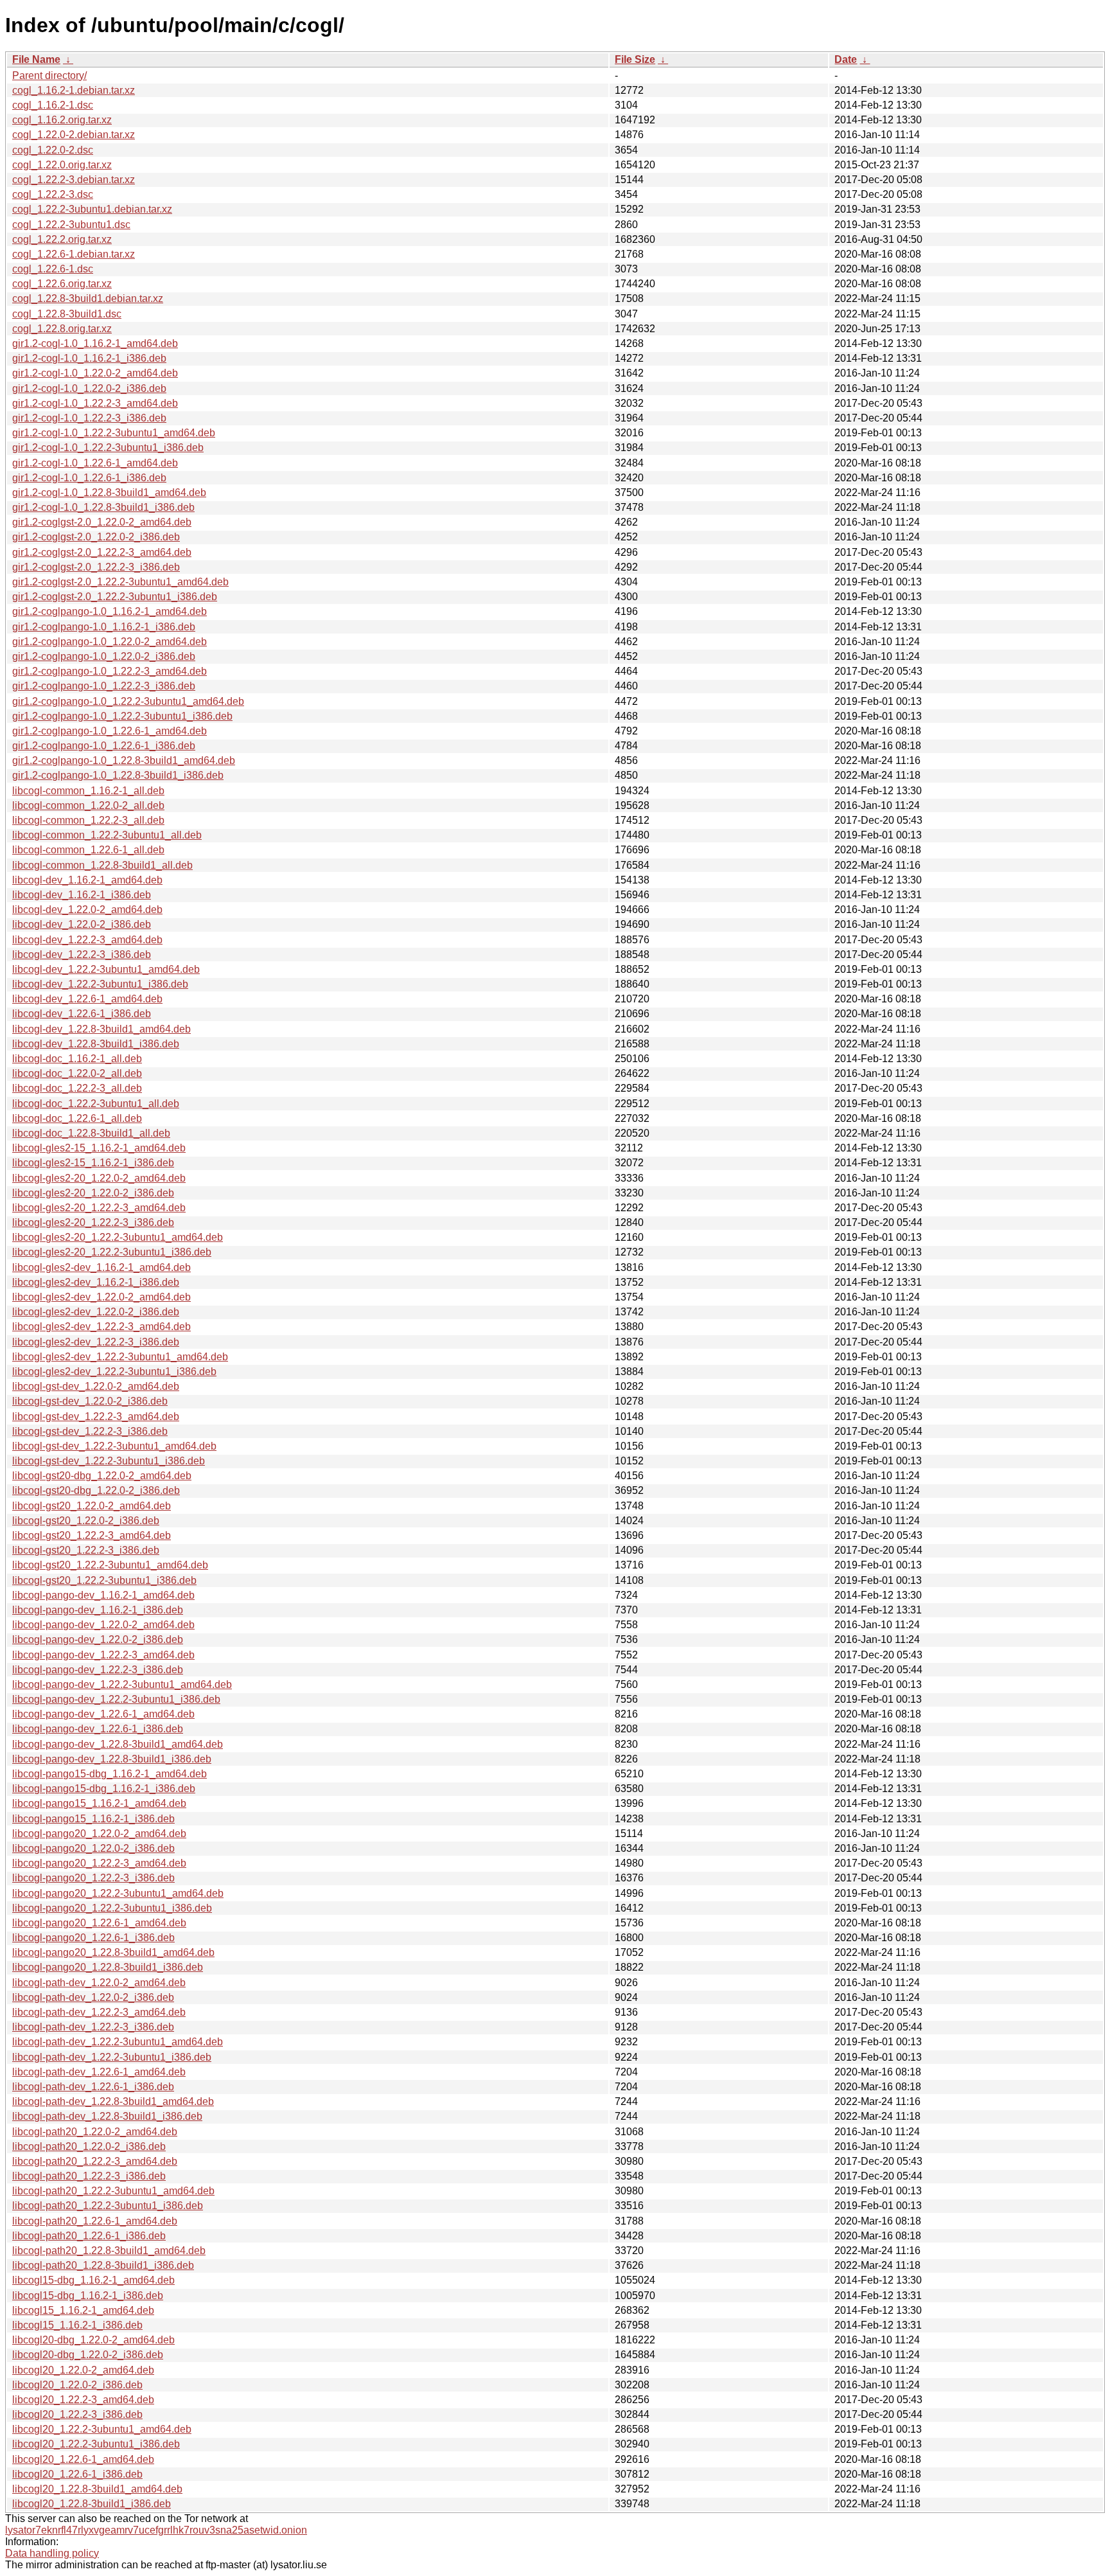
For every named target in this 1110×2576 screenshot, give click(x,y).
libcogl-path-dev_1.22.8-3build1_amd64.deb (113, 2101)
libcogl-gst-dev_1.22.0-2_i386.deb (90, 1401)
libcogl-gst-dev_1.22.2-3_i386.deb (90, 1431)
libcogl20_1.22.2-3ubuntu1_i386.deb (96, 2444)
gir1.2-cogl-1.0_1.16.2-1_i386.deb (89, 358)
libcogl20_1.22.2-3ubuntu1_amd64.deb (102, 2429)
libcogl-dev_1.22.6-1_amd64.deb (87, 999)
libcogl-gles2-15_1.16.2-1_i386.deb (93, 1163)
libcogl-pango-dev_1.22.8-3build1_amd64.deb (118, 1744)
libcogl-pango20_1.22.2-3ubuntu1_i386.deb (112, 1908)
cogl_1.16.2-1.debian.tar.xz (74, 90)
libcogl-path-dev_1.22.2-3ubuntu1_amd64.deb (118, 2042)
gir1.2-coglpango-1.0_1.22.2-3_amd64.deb (110, 671)
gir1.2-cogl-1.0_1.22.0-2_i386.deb (89, 388)
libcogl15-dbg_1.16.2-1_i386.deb (88, 2296)
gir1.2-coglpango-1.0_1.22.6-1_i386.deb (104, 746)
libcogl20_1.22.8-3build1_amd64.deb (97, 2489)
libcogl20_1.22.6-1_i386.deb (77, 2474)
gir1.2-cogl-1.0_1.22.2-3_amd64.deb (95, 403)
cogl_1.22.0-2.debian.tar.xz (74, 135)
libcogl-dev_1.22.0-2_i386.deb (82, 924)
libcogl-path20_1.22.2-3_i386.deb (89, 2176)
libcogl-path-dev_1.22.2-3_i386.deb (93, 2027)
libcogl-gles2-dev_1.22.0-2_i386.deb (96, 1312)
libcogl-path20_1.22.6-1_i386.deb (89, 2236)
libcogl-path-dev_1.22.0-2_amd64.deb (99, 1983)
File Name (36, 59)
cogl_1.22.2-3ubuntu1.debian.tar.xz (92, 209)
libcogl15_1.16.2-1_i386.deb (77, 2325)
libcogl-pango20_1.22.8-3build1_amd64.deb (113, 1952)
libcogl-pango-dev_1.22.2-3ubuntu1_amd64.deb (122, 1684)
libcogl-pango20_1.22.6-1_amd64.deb (99, 1923)
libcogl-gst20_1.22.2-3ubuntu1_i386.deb (104, 1580)
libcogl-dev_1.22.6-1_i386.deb (82, 1014)
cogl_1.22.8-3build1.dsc (67, 314)
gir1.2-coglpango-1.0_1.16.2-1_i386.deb (104, 627)
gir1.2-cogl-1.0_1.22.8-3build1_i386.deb (103, 507)
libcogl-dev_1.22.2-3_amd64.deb (87, 940)
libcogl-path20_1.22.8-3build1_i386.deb (103, 2265)
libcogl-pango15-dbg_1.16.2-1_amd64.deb (110, 1774)
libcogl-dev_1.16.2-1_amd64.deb (87, 880)
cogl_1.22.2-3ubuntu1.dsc (71, 225)
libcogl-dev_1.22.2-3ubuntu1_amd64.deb (106, 969)
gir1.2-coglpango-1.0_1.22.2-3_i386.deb (104, 686)
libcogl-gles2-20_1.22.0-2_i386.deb (93, 1193)
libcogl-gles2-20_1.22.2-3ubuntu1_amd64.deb (118, 1237)
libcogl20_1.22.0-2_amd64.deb (83, 2370)
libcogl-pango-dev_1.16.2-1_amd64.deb (103, 1595)
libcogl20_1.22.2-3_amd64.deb (83, 2400)
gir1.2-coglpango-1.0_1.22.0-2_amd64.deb (110, 642)
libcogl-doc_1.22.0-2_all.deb (77, 1073)
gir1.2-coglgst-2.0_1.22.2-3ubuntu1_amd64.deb (120, 582)
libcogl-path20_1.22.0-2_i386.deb (89, 2146)
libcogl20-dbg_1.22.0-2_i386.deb (88, 2355)
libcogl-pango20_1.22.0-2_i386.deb (93, 1848)
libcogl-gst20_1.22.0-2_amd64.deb (92, 1506)
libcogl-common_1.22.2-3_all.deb (88, 820)
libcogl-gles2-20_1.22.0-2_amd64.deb (99, 1178)
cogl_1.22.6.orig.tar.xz (62, 284)
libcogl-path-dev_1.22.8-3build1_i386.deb (107, 2116)
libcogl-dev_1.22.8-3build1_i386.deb (96, 1044)
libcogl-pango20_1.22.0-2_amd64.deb (99, 1834)
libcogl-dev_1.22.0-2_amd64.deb (87, 910)
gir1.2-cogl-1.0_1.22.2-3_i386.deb (89, 418)
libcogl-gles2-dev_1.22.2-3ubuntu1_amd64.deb (120, 1357)
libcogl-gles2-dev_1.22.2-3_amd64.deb (101, 1327)
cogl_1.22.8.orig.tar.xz (62, 329)
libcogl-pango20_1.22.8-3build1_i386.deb (108, 1967)
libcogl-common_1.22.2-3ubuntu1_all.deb (107, 835)
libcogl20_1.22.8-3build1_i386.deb (92, 2504)
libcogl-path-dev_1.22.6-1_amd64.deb (99, 2072)
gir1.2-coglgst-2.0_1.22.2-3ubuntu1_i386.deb (115, 597)
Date (846, 59)
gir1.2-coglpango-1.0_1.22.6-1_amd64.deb (110, 731)
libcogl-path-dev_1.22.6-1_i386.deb (93, 2087)
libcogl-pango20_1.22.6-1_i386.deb (93, 1938)
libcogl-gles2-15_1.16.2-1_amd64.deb (99, 1148)
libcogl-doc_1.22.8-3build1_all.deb (91, 1133)
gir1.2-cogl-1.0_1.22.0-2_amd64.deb (95, 373)
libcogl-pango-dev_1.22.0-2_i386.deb (98, 1639)
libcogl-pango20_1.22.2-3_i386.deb (93, 1878)
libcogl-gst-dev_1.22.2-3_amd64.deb (96, 1417)
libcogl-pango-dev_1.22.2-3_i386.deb (98, 1670)
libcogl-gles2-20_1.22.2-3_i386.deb (93, 1222)
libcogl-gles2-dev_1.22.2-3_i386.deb (96, 1342)
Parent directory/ (49, 76)
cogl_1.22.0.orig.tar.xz (62, 165)
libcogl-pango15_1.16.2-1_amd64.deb (99, 1803)
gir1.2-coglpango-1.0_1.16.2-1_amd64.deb (110, 611)
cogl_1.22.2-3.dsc (53, 194)
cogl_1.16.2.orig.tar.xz (62, 120)
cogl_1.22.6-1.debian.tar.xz (74, 254)
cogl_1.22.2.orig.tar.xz (62, 239)
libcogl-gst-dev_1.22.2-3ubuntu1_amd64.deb (114, 1446)
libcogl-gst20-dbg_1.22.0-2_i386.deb (96, 1490)
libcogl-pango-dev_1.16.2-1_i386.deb (98, 1610)
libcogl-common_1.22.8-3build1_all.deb (102, 865)
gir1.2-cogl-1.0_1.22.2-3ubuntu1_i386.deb (108, 448)
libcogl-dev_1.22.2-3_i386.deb (82, 955)
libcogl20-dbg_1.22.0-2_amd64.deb (93, 2340)
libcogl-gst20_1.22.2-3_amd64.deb (92, 1535)
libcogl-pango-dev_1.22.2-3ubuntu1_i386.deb (116, 1699)
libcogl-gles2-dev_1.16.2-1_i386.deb (96, 1282)
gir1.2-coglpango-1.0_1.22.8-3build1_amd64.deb (124, 760)
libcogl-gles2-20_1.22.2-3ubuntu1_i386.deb (112, 1252)
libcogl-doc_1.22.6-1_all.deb (77, 1118)
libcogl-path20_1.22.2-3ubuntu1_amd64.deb (113, 2191)
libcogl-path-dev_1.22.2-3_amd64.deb (99, 2012)
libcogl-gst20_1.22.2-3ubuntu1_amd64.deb (110, 1565)
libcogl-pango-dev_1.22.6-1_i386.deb (98, 1729)
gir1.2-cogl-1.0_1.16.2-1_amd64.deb (95, 343)
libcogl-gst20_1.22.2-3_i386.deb (86, 1550)
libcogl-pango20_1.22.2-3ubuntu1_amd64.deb (118, 1893)
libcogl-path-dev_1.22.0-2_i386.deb (93, 1997)
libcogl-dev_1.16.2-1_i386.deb (82, 895)
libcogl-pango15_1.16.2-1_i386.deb (93, 1819)
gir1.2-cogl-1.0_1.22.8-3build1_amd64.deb (109, 493)
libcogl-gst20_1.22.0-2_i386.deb (86, 1521)
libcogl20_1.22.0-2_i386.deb (77, 2385)
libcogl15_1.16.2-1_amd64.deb (83, 2310)
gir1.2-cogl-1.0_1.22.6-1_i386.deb (89, 478)
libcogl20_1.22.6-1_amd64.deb (83, 2459)
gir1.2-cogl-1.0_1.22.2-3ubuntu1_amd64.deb (114, 433)
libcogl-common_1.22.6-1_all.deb (88, 850)
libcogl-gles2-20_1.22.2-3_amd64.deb (99, 1208)
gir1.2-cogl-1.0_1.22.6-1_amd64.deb (95, 463)
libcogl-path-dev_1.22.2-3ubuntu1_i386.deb (112, 2057)
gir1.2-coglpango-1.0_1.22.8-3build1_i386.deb (118, 775)
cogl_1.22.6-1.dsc (53, 269)
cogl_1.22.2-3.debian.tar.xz (74, 180)
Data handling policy (52, 2553)
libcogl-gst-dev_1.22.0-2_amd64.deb (96, 1386)
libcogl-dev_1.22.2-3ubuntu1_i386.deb (100, 984)
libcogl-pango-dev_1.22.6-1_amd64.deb (103, 1714)
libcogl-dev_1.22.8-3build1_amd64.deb (101, 1029)
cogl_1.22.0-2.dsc (53, 150)
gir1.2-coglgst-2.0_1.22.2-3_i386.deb (96, 567)
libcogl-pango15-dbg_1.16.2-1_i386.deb (104, 1789)
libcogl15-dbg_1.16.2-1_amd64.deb (93, 2280)
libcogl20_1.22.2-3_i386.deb (77, 2414)
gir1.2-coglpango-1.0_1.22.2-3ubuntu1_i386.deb (122, 716)
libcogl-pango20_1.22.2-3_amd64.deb (99, 1863)
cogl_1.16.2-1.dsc (53, 105)
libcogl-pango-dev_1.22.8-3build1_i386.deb (112, 1759)
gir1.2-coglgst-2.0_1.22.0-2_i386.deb (96, 537)
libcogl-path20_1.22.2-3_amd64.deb (95, 2161)
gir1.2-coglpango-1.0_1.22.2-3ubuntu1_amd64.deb (128, 701)
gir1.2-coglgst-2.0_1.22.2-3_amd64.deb (102, 552)
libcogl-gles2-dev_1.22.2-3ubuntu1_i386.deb (114, 1372)
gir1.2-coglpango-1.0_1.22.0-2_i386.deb (104, 656)
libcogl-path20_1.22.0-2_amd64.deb (95, 2132)
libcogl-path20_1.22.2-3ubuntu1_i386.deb (108, 2206)
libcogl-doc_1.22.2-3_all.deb (77, 1088)
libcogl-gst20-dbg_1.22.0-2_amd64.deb (102, 1476)
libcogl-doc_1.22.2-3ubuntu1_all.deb (96, 1104)
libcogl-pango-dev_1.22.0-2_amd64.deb (103, 1625)
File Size (635, 59)
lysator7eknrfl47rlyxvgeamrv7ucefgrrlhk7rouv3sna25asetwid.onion (156, 2530)
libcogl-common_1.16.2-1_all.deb (88, 791)
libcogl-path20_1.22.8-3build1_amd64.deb (109, 2251)
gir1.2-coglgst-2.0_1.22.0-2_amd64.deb (102, 522)
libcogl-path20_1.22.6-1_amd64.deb (95, 2221)
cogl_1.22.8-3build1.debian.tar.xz (88, 298)
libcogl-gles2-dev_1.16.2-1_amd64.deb (101, 1267)
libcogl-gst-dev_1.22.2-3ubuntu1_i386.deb (109, 1461)
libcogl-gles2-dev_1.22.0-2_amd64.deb (101, 1297)
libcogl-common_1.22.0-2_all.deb (88, 805)
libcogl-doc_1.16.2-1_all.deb (77, 1059)
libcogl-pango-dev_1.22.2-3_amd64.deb (103, 1655)
